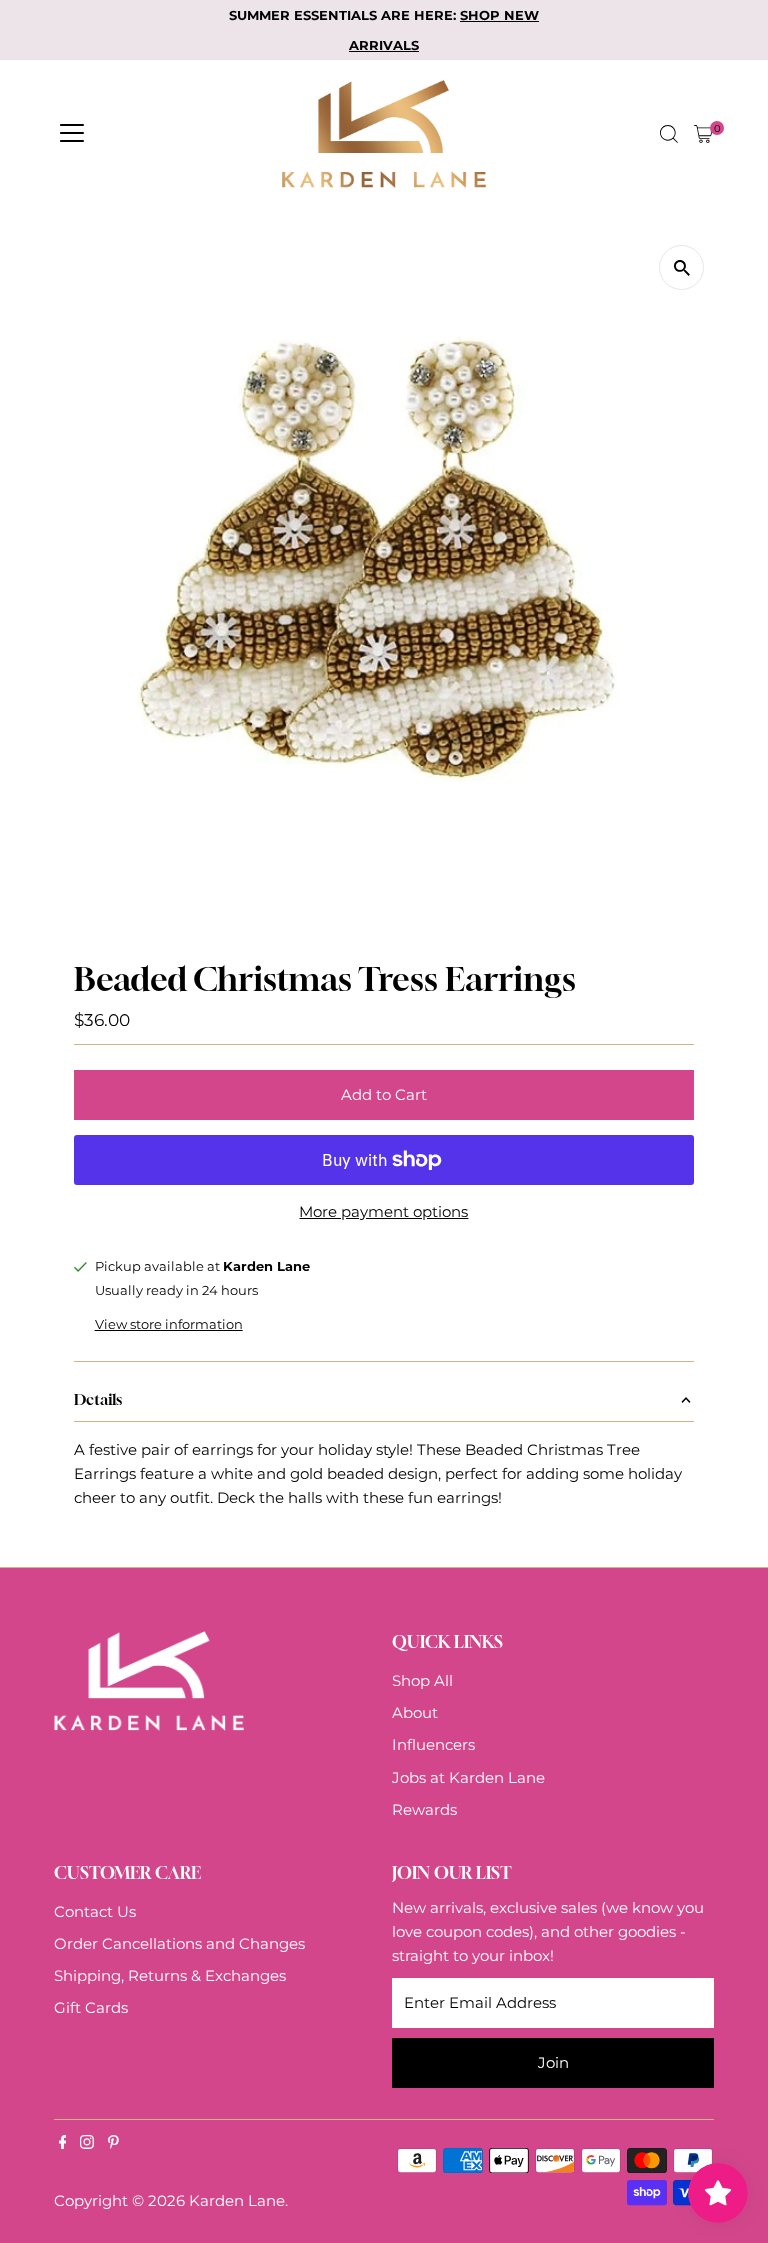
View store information (169, 1324)
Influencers (433, 1744)
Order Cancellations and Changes (179, 1943)
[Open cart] (703, 134)
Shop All (422, 1680)
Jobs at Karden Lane (468, 1777)
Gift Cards (91, 2007)
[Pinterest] (113, 2144)
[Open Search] (669, 134)
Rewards (424, 1809)
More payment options (383, 1211)
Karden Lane (237, 2200)
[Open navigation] (72, 134)
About (415, 1712)
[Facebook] (63, 2144)
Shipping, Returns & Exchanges (170, 1975)
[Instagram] (87, 2144)
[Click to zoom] (681, 267)
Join (553, 2062)
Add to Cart (384, 1094)
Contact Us (95, 1911)
